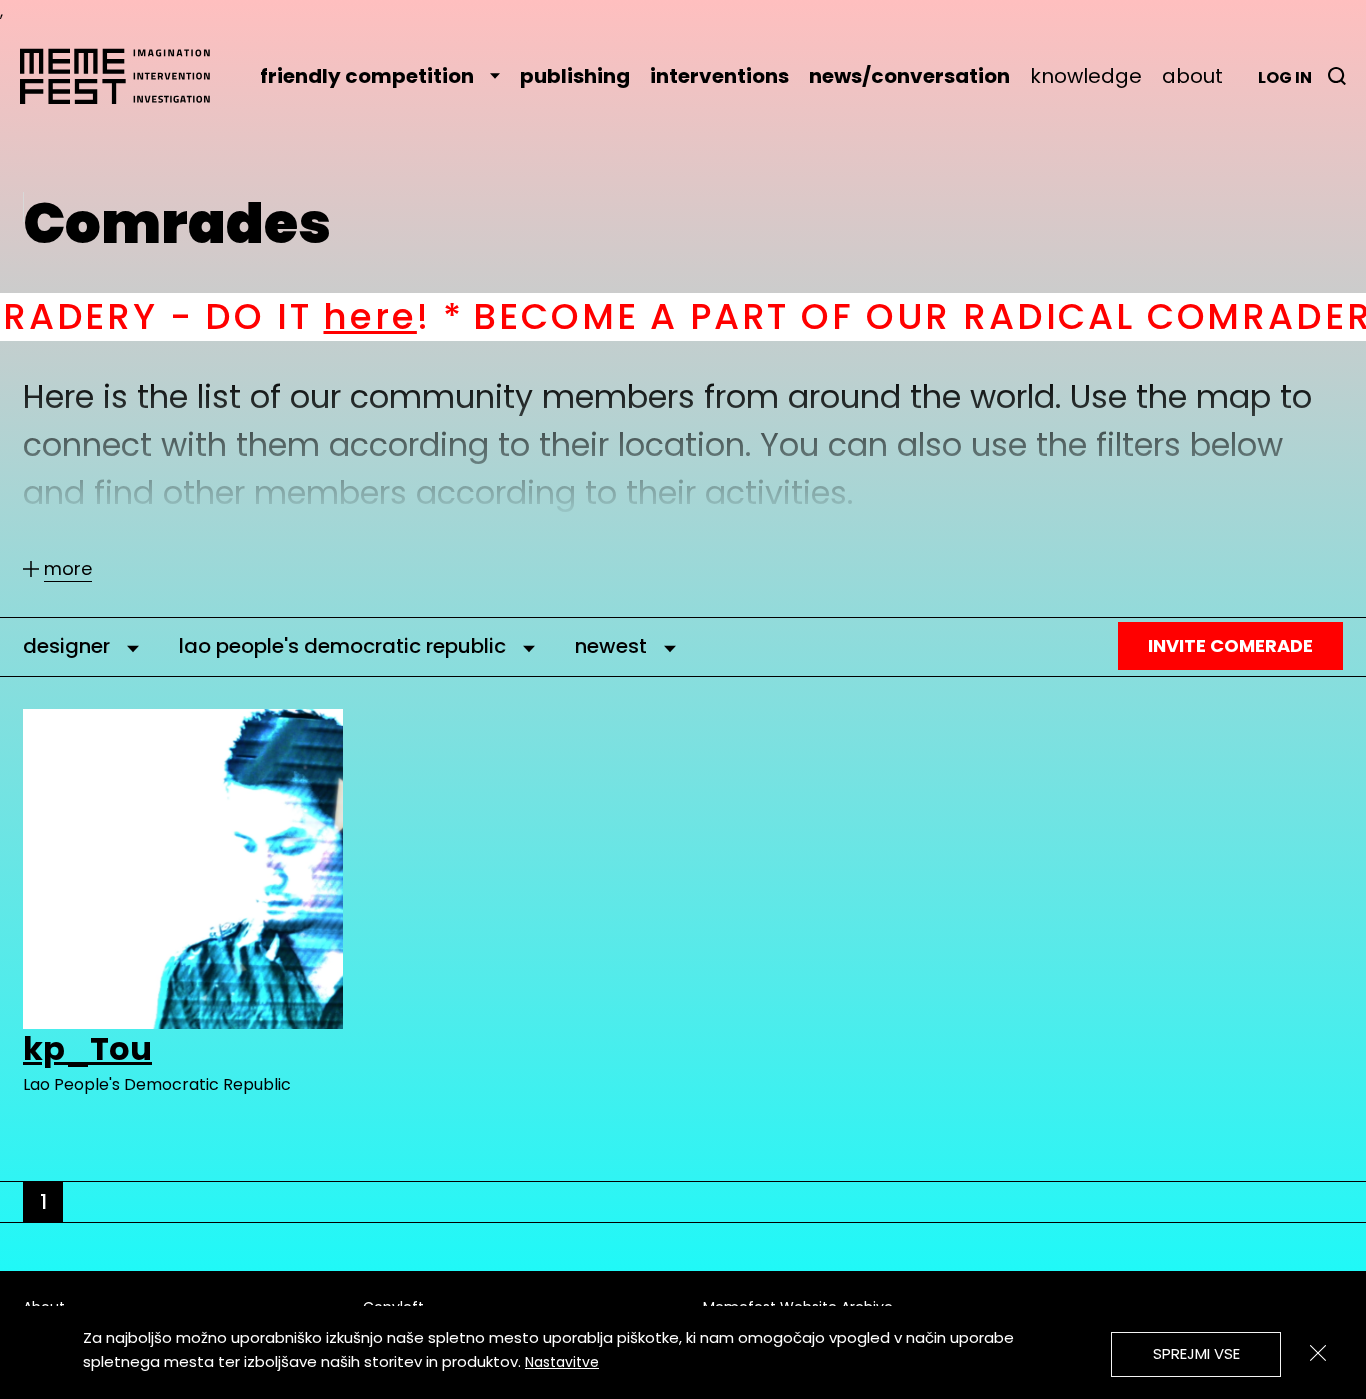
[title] (1337, 76)
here (285, 316)
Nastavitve (562, 1362)
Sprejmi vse (1196, 1353)
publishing (575, 76)
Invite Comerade (1230, 645)
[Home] (125, 76)
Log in (1285, 77)
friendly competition (367, 76)
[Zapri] (1318, 1353)
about (1192, 76)
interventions (719, 76)
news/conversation (909, 76)
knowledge (1086, 76)
